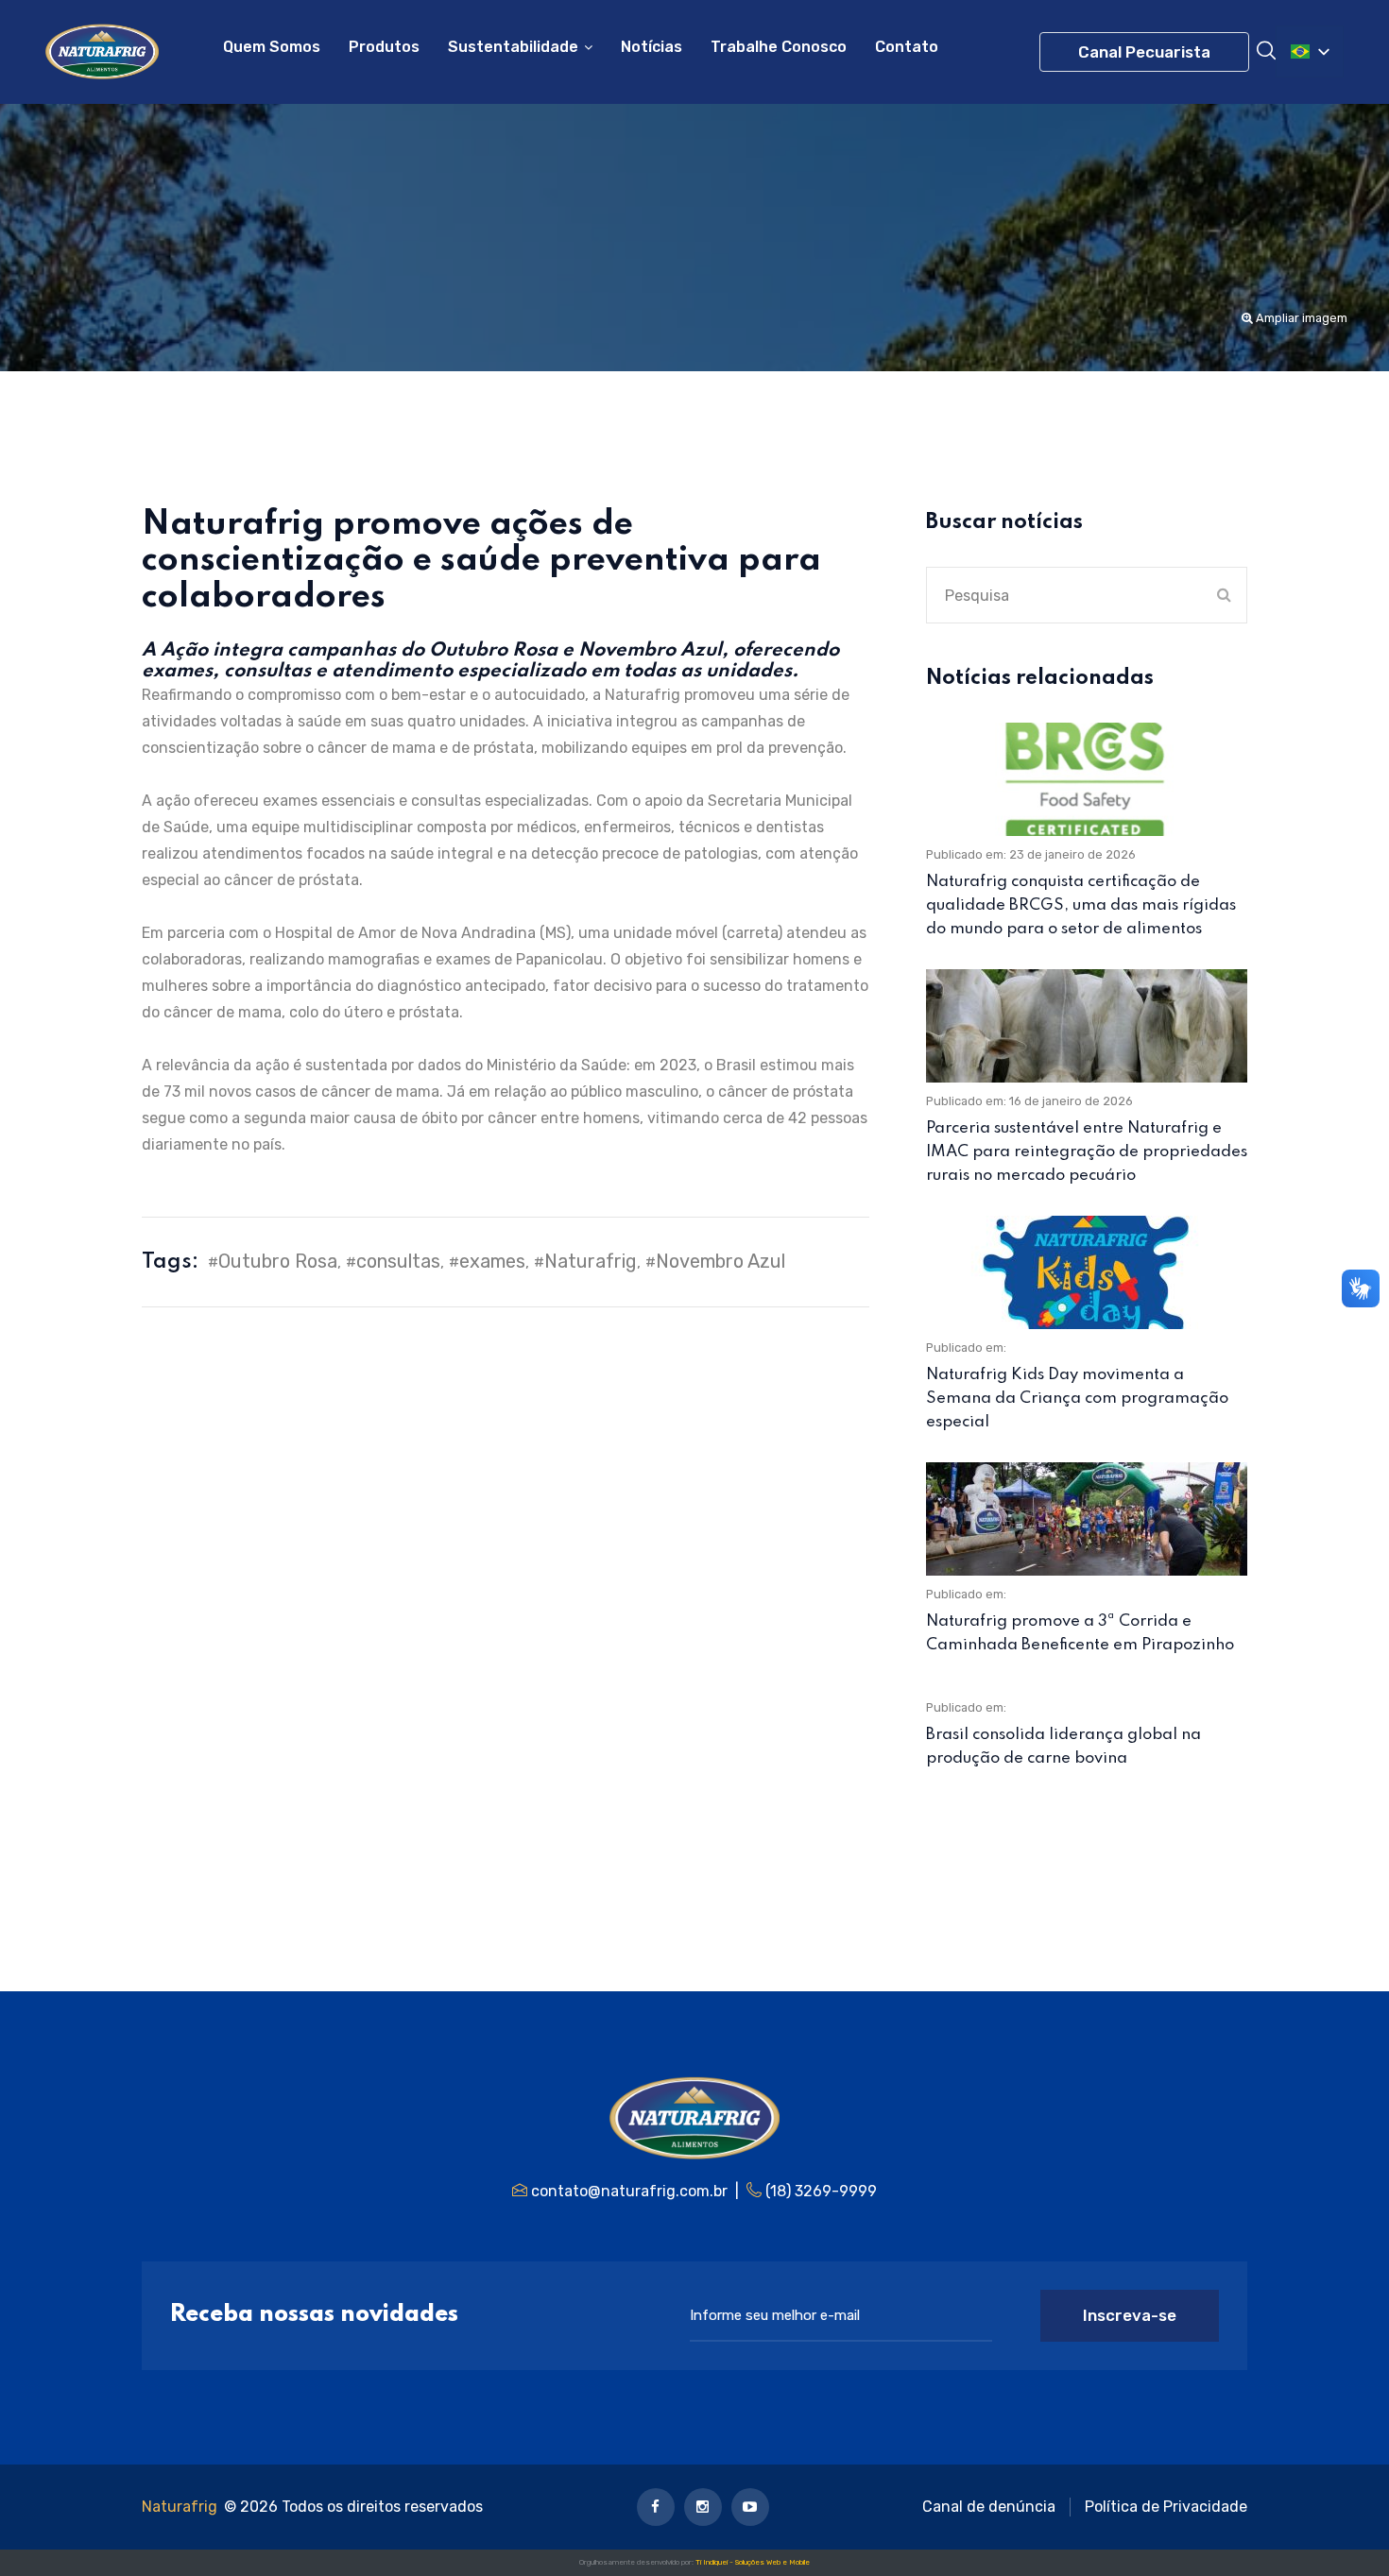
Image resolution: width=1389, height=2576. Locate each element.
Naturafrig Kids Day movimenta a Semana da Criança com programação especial (1077, 1399)
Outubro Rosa (278, 1261)
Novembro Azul (720, 1261)
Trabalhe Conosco (779, 47)
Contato (907, 47)
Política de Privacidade (1166, 2507)
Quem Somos (272, 47)
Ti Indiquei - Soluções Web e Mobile (753, 2562)
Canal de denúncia (989, 2507)
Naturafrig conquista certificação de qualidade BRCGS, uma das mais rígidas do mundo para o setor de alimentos (1081, 905)
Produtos (384, 47)
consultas (398, 1261)
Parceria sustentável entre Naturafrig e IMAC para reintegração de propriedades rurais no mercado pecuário (1087, 1152)
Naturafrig (591, 1261)
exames (492, 1261)
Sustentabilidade (513, 47)
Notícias (652, 47)
